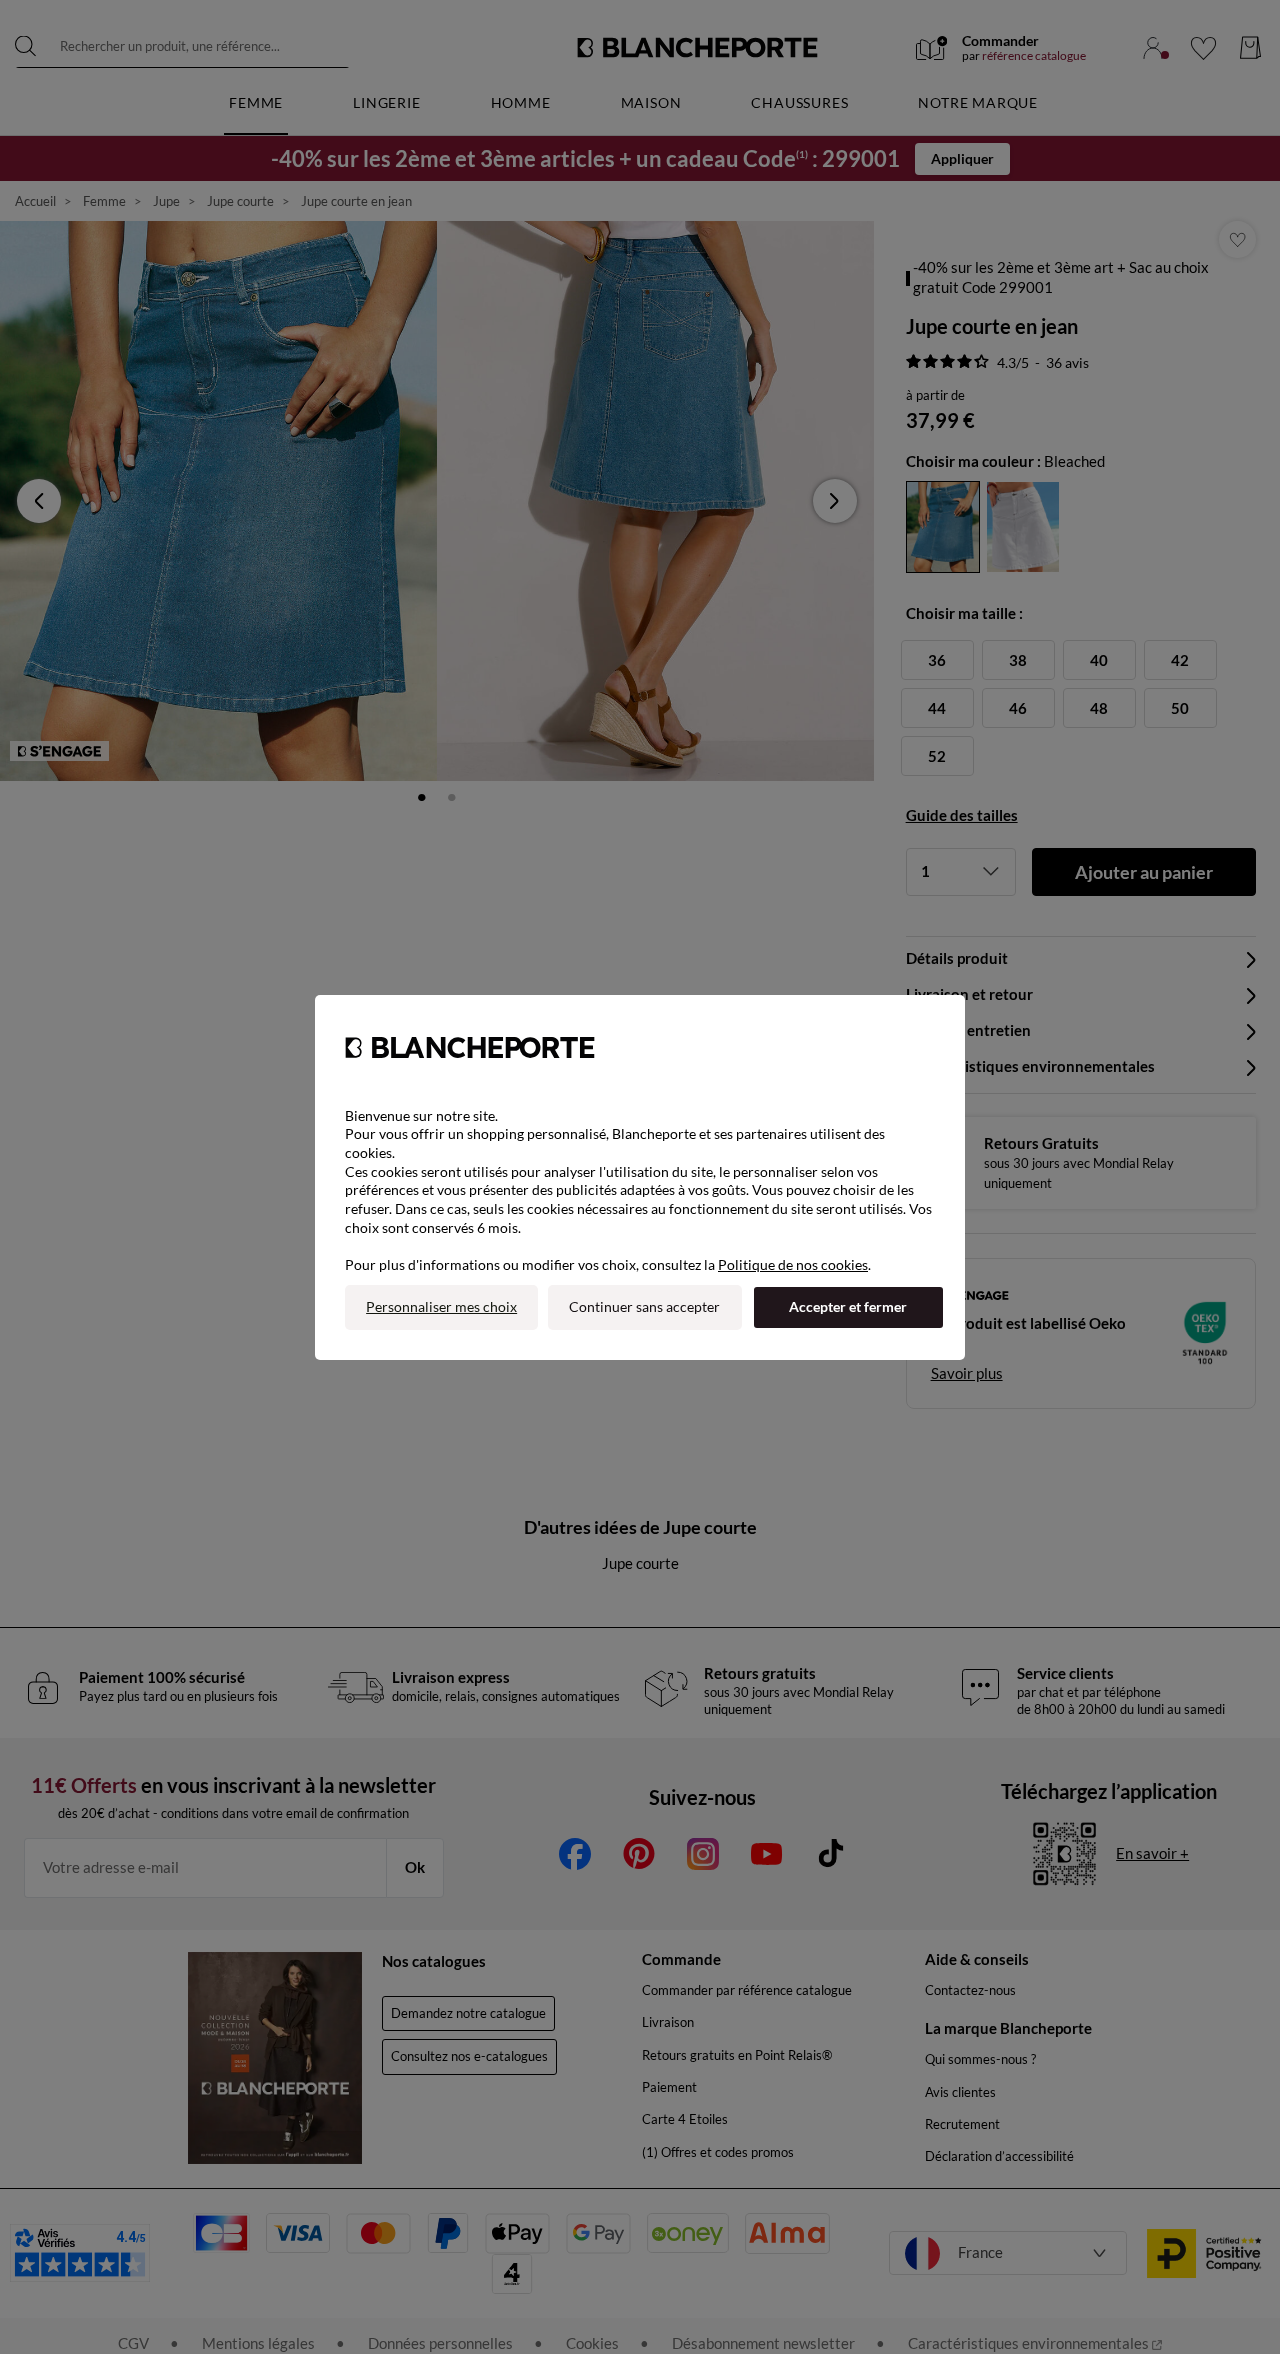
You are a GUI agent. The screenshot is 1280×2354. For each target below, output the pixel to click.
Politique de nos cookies (793, 1264)
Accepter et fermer (848, 1306)
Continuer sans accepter (644, 1306)
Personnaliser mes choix (441, 1306)
